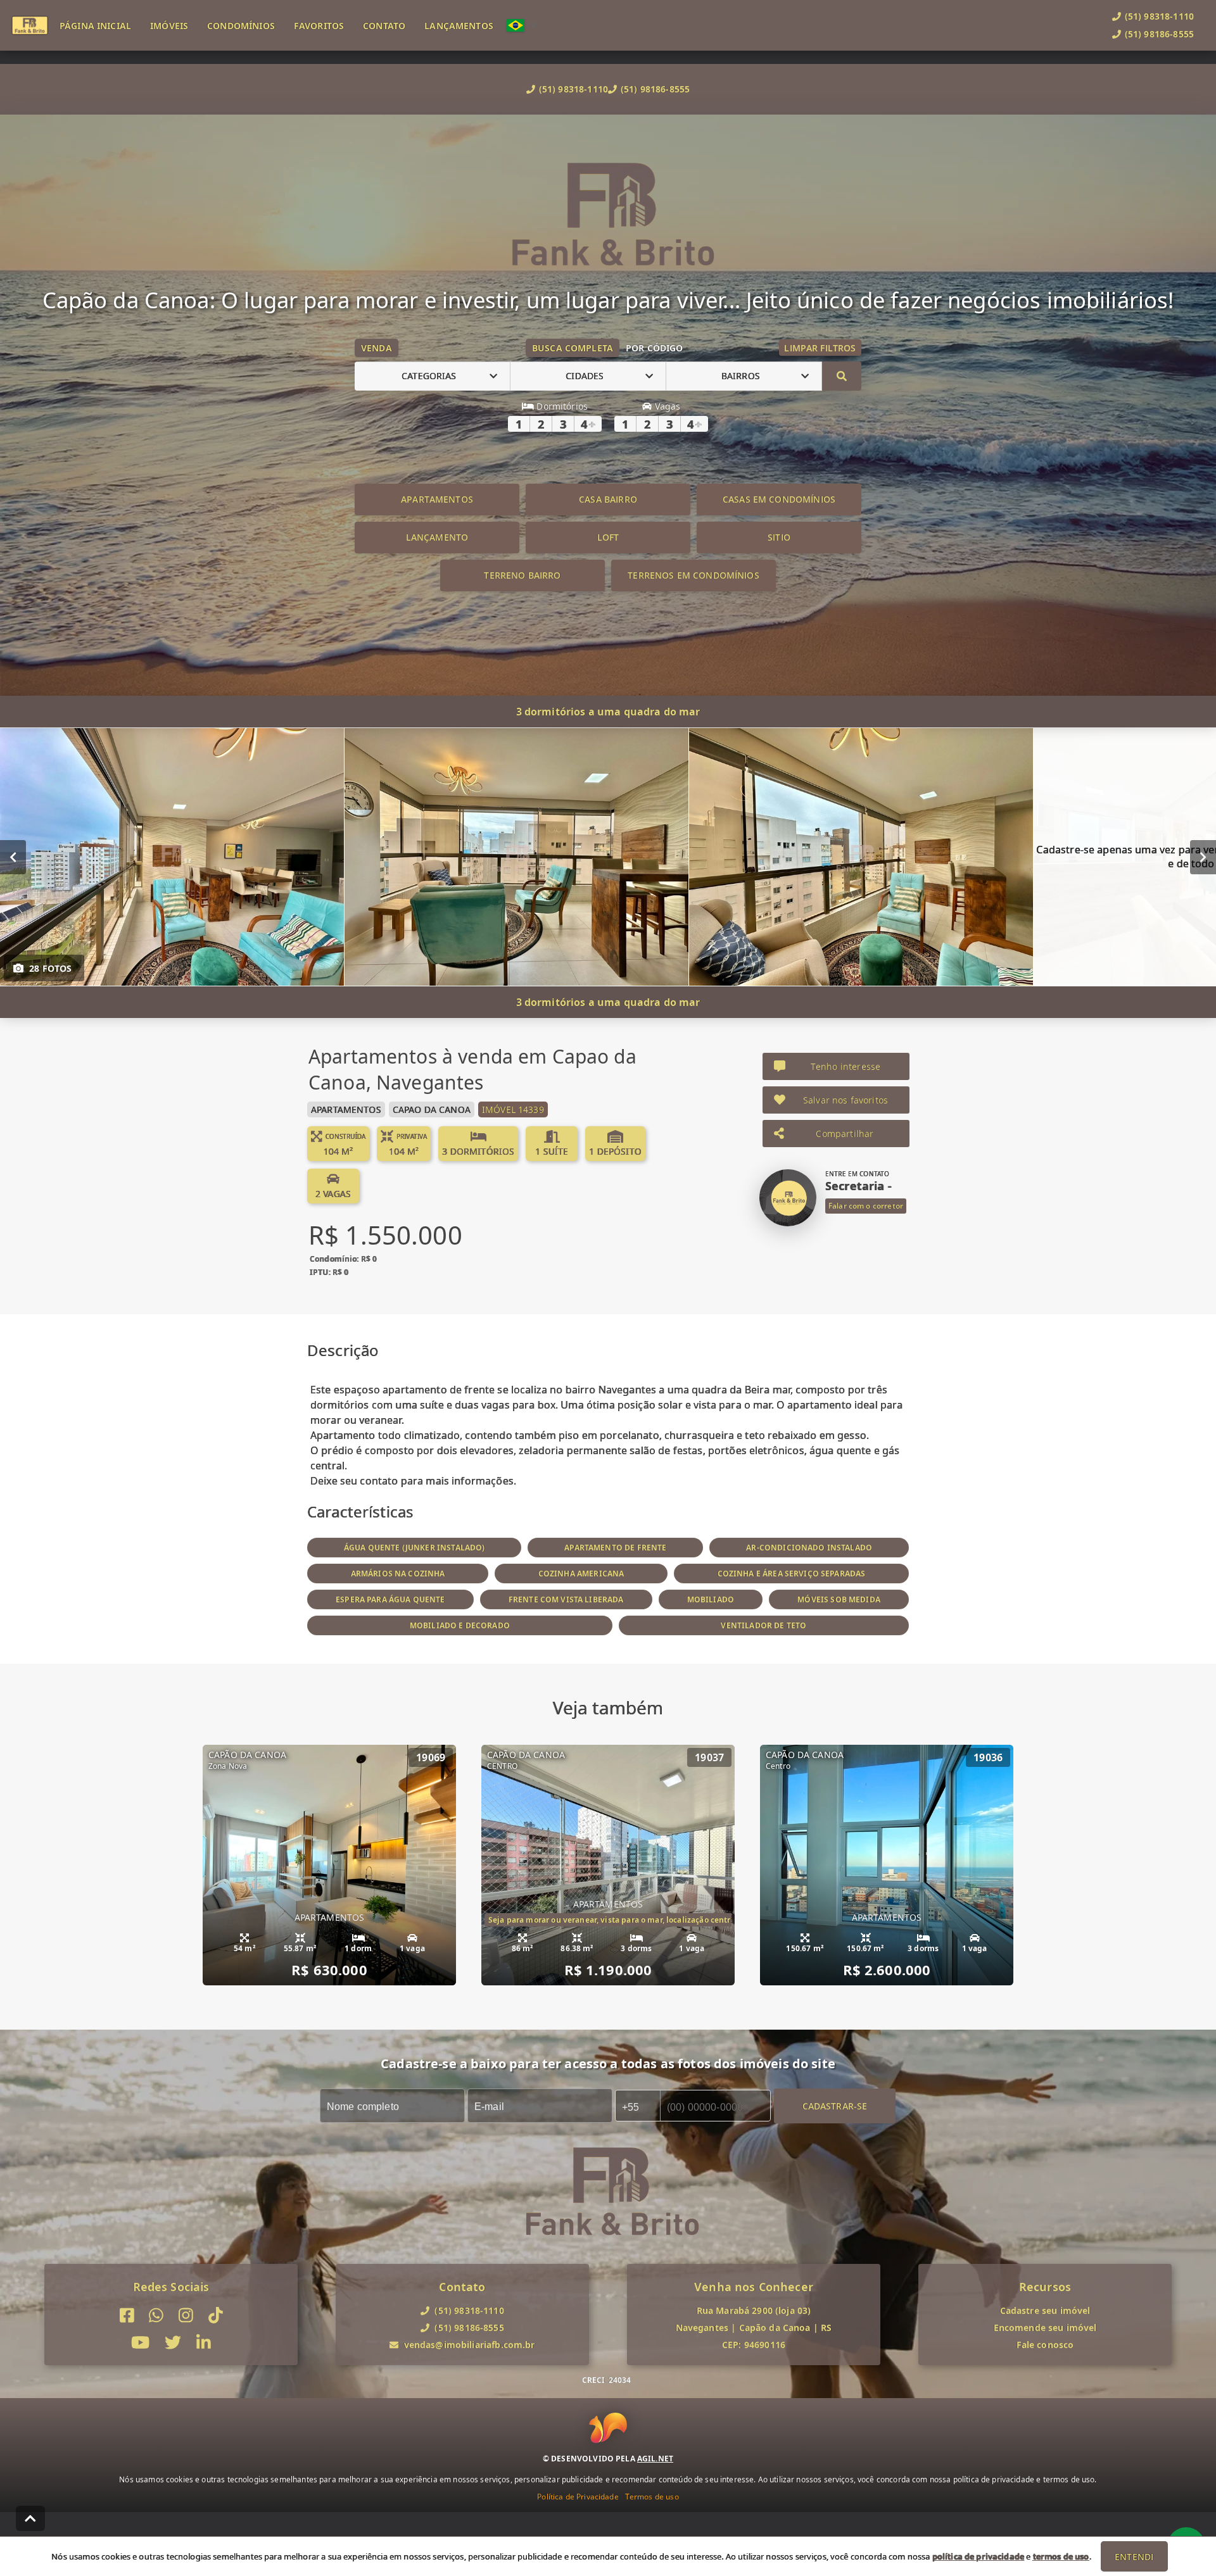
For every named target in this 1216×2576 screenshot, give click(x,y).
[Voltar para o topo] (30, 2518)
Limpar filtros (820, 348)
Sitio (779, 537)
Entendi (1134, 2557)
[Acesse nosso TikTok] (216, 2315)
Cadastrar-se (835, 2105)
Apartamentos (437, 499)
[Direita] (1203, 857)
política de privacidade (978, 2556)
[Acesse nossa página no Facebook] (127, 2315)
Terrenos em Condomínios (693, 575)
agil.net (655, 2459)
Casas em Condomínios (779, 499)
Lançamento (437, 537)
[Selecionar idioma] (522, 25)
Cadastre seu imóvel (1045, 2310)
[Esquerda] (13, 857)
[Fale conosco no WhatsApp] (156, 2315)
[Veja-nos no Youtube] (140, 2343)
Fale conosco (1045, 2345)
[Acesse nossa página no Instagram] (186, 2315)
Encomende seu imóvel (1045, 2328)
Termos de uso (652, 2497)
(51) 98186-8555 (655, 89)
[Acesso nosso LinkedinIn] (204, 2343)
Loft (608, 537)
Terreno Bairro (522, 575)
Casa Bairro (608, 499)
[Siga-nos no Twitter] (173, 2343)
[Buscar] (842, 376)
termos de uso (1061, 2556)
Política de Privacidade (578, 2497)
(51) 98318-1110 (573, 89)
